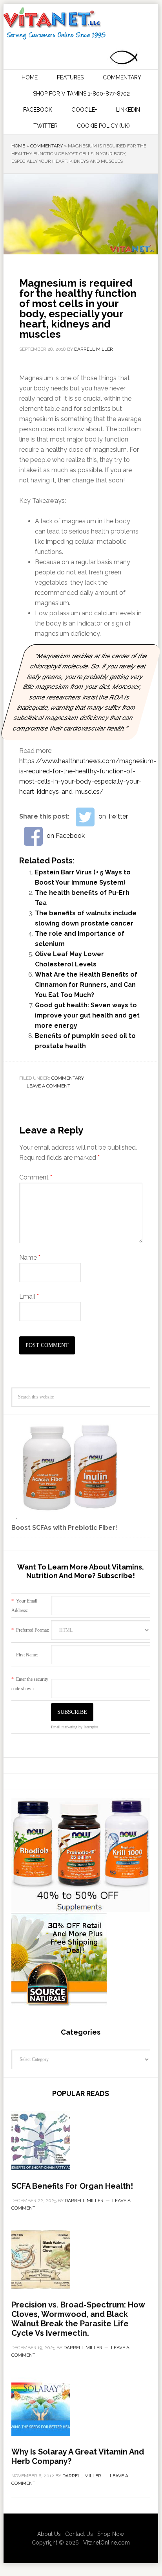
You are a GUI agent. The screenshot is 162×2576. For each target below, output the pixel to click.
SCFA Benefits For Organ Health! (72, 2186)
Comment (36, 1177)
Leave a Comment (48, 1086)
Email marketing (64, 1727)
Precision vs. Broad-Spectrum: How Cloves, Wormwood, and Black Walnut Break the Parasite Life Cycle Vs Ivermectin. (78, 2319)
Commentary (46, 146)
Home (18, 146)
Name (30, 1258)
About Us (49, 2534)
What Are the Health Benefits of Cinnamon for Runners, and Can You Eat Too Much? (86, 985)
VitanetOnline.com (106, 2543)
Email (29, 1296)
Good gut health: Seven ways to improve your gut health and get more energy (87, 1015)
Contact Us (79, 2534)
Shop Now (111, 2534)
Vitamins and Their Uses (80, 24)
